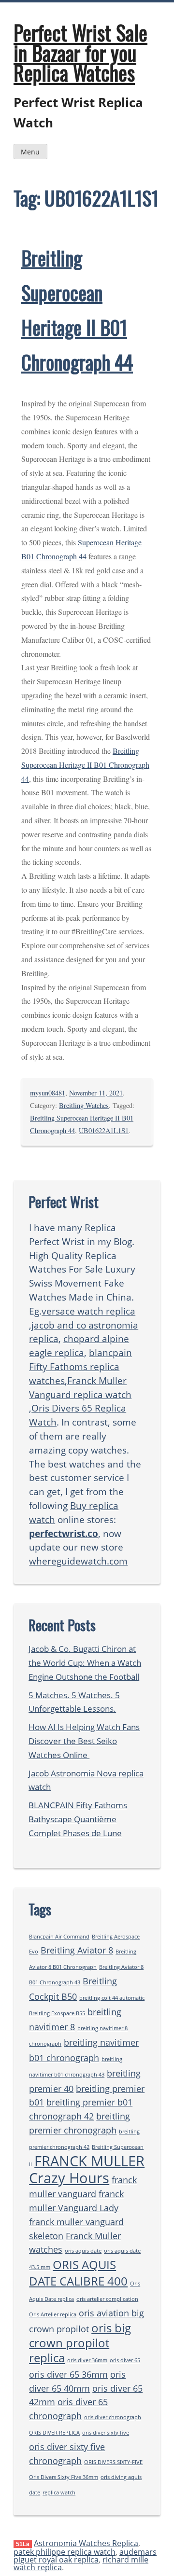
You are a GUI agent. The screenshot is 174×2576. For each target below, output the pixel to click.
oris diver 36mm (87, 2360)
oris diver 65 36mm (68, 2374)
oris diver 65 (125, 2360)
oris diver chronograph (113, 2417)
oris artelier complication (107, 2299)
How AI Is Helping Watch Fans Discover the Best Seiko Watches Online (84, 1741)
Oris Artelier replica (53, 2314)
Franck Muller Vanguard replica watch (80, 1387)
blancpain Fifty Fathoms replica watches (80, 1366)
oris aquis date (83, 2251)
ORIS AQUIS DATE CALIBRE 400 (78, 2273)
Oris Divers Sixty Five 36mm (64, 2477)
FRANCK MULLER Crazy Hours (87, 2170)
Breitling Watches (84, 1105)
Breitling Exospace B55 (57, 2013)
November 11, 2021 (96, 1093)
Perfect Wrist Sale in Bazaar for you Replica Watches (80, 52)
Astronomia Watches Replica (86, 2543)
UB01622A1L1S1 (104, 1130)
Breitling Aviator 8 (77, 1950)
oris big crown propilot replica (80, 2343)
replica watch (59, 2493)
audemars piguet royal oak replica (85, 2556)
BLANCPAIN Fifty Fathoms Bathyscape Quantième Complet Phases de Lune (78, 1819)
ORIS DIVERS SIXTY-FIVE (113, 2462)
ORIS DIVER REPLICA (54, 2433)
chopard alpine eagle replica (79, 1345)
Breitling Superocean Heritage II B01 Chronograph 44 (85, 765)
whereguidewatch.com (78, 1561)
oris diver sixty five (106, 2433)
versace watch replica (88, 1311)
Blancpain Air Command (59, 1937)
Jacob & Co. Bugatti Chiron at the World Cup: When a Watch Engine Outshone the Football (85, 1663)
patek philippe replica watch (65, 2552)
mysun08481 (48, 1093)
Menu (30, 152)
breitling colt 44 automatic (112, 1998)
